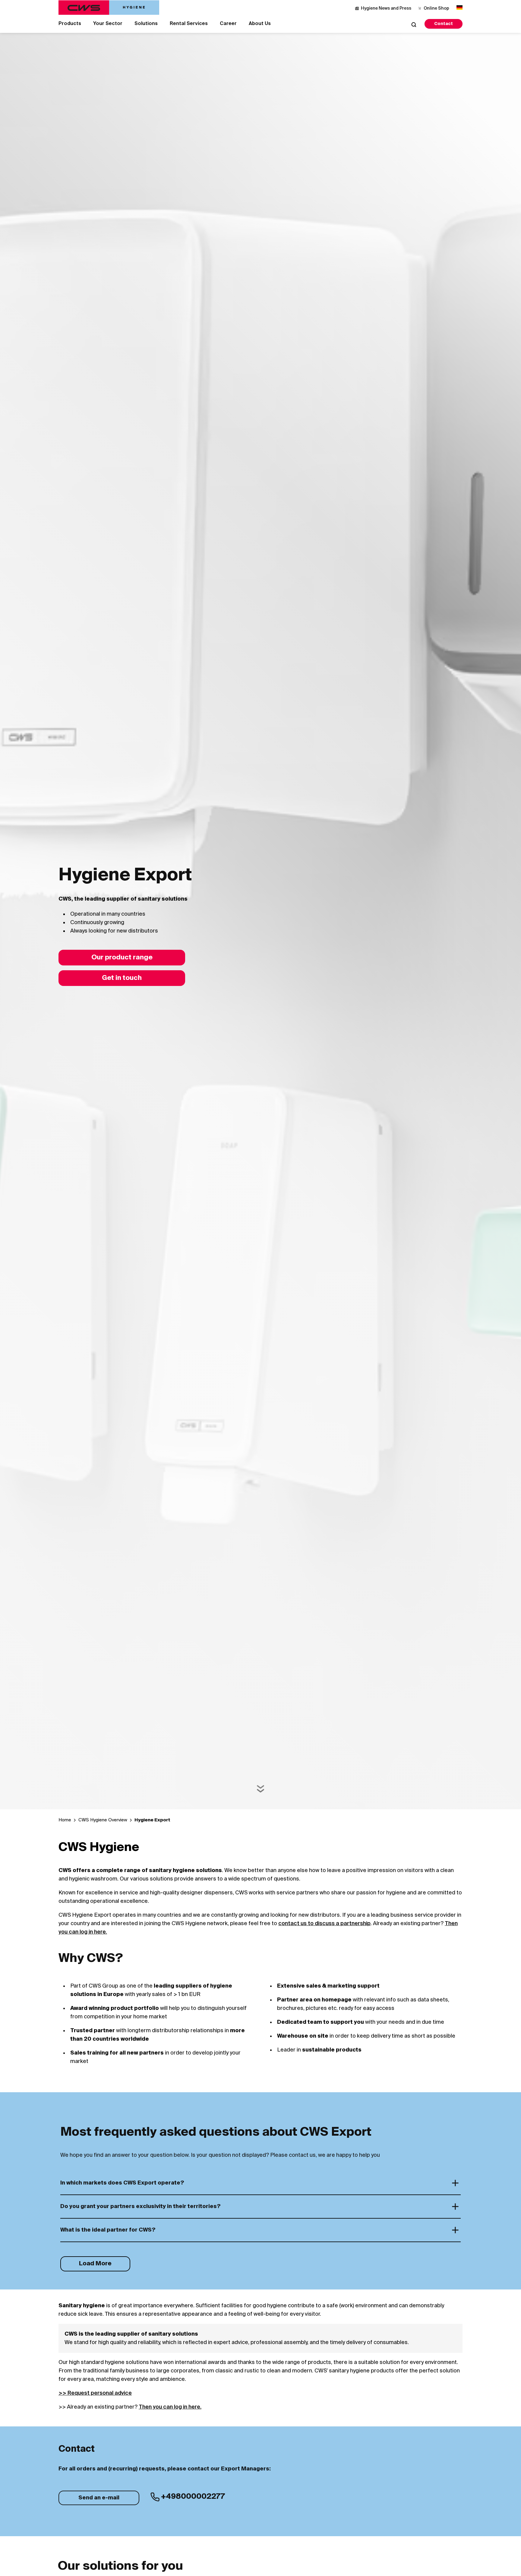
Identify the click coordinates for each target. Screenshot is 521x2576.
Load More (95, 2264)
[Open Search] (414, 24)
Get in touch (122, 978)
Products (70, 24)
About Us (260, 24)
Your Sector (108, 24)
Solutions (146, 24)
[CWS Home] (109, 8)
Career (228, 24)
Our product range (122, 958)
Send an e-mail (99, 2498)
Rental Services (189, 24)
